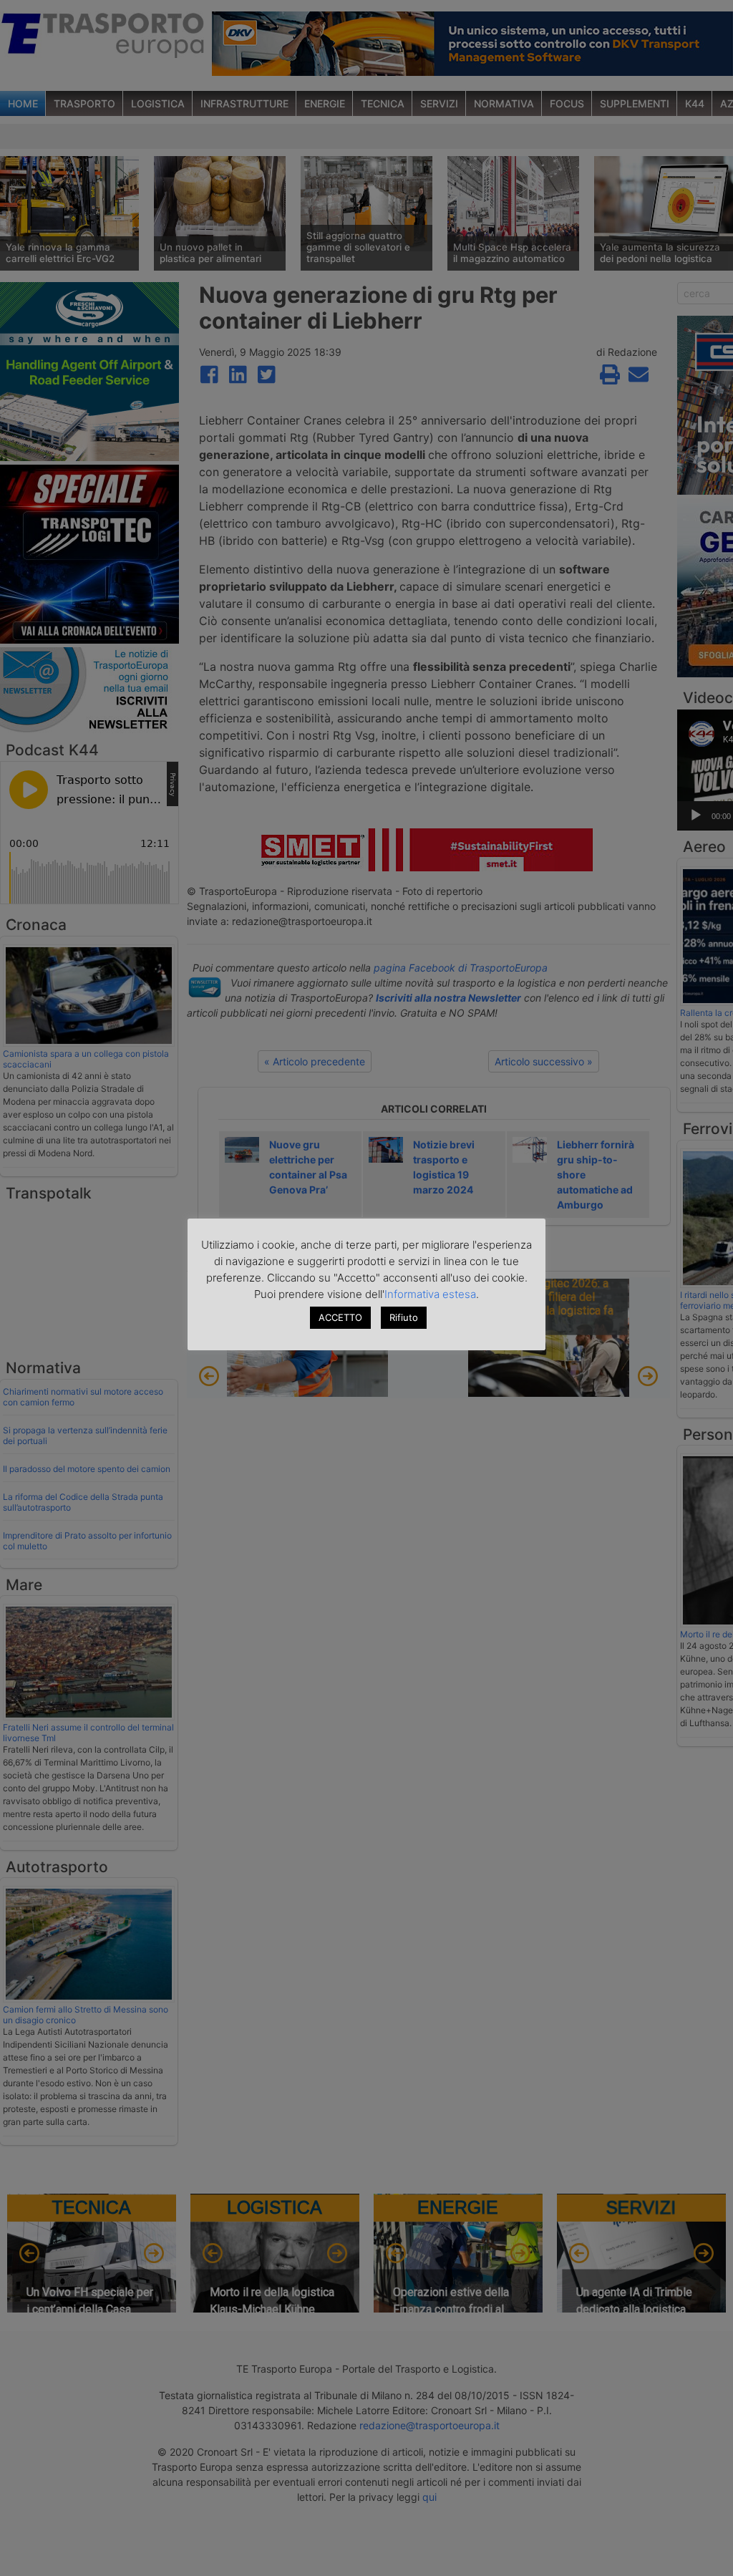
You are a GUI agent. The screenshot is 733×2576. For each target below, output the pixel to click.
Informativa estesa (430, 1294)
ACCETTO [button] (340, 1317)
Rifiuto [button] (404, 1317)
